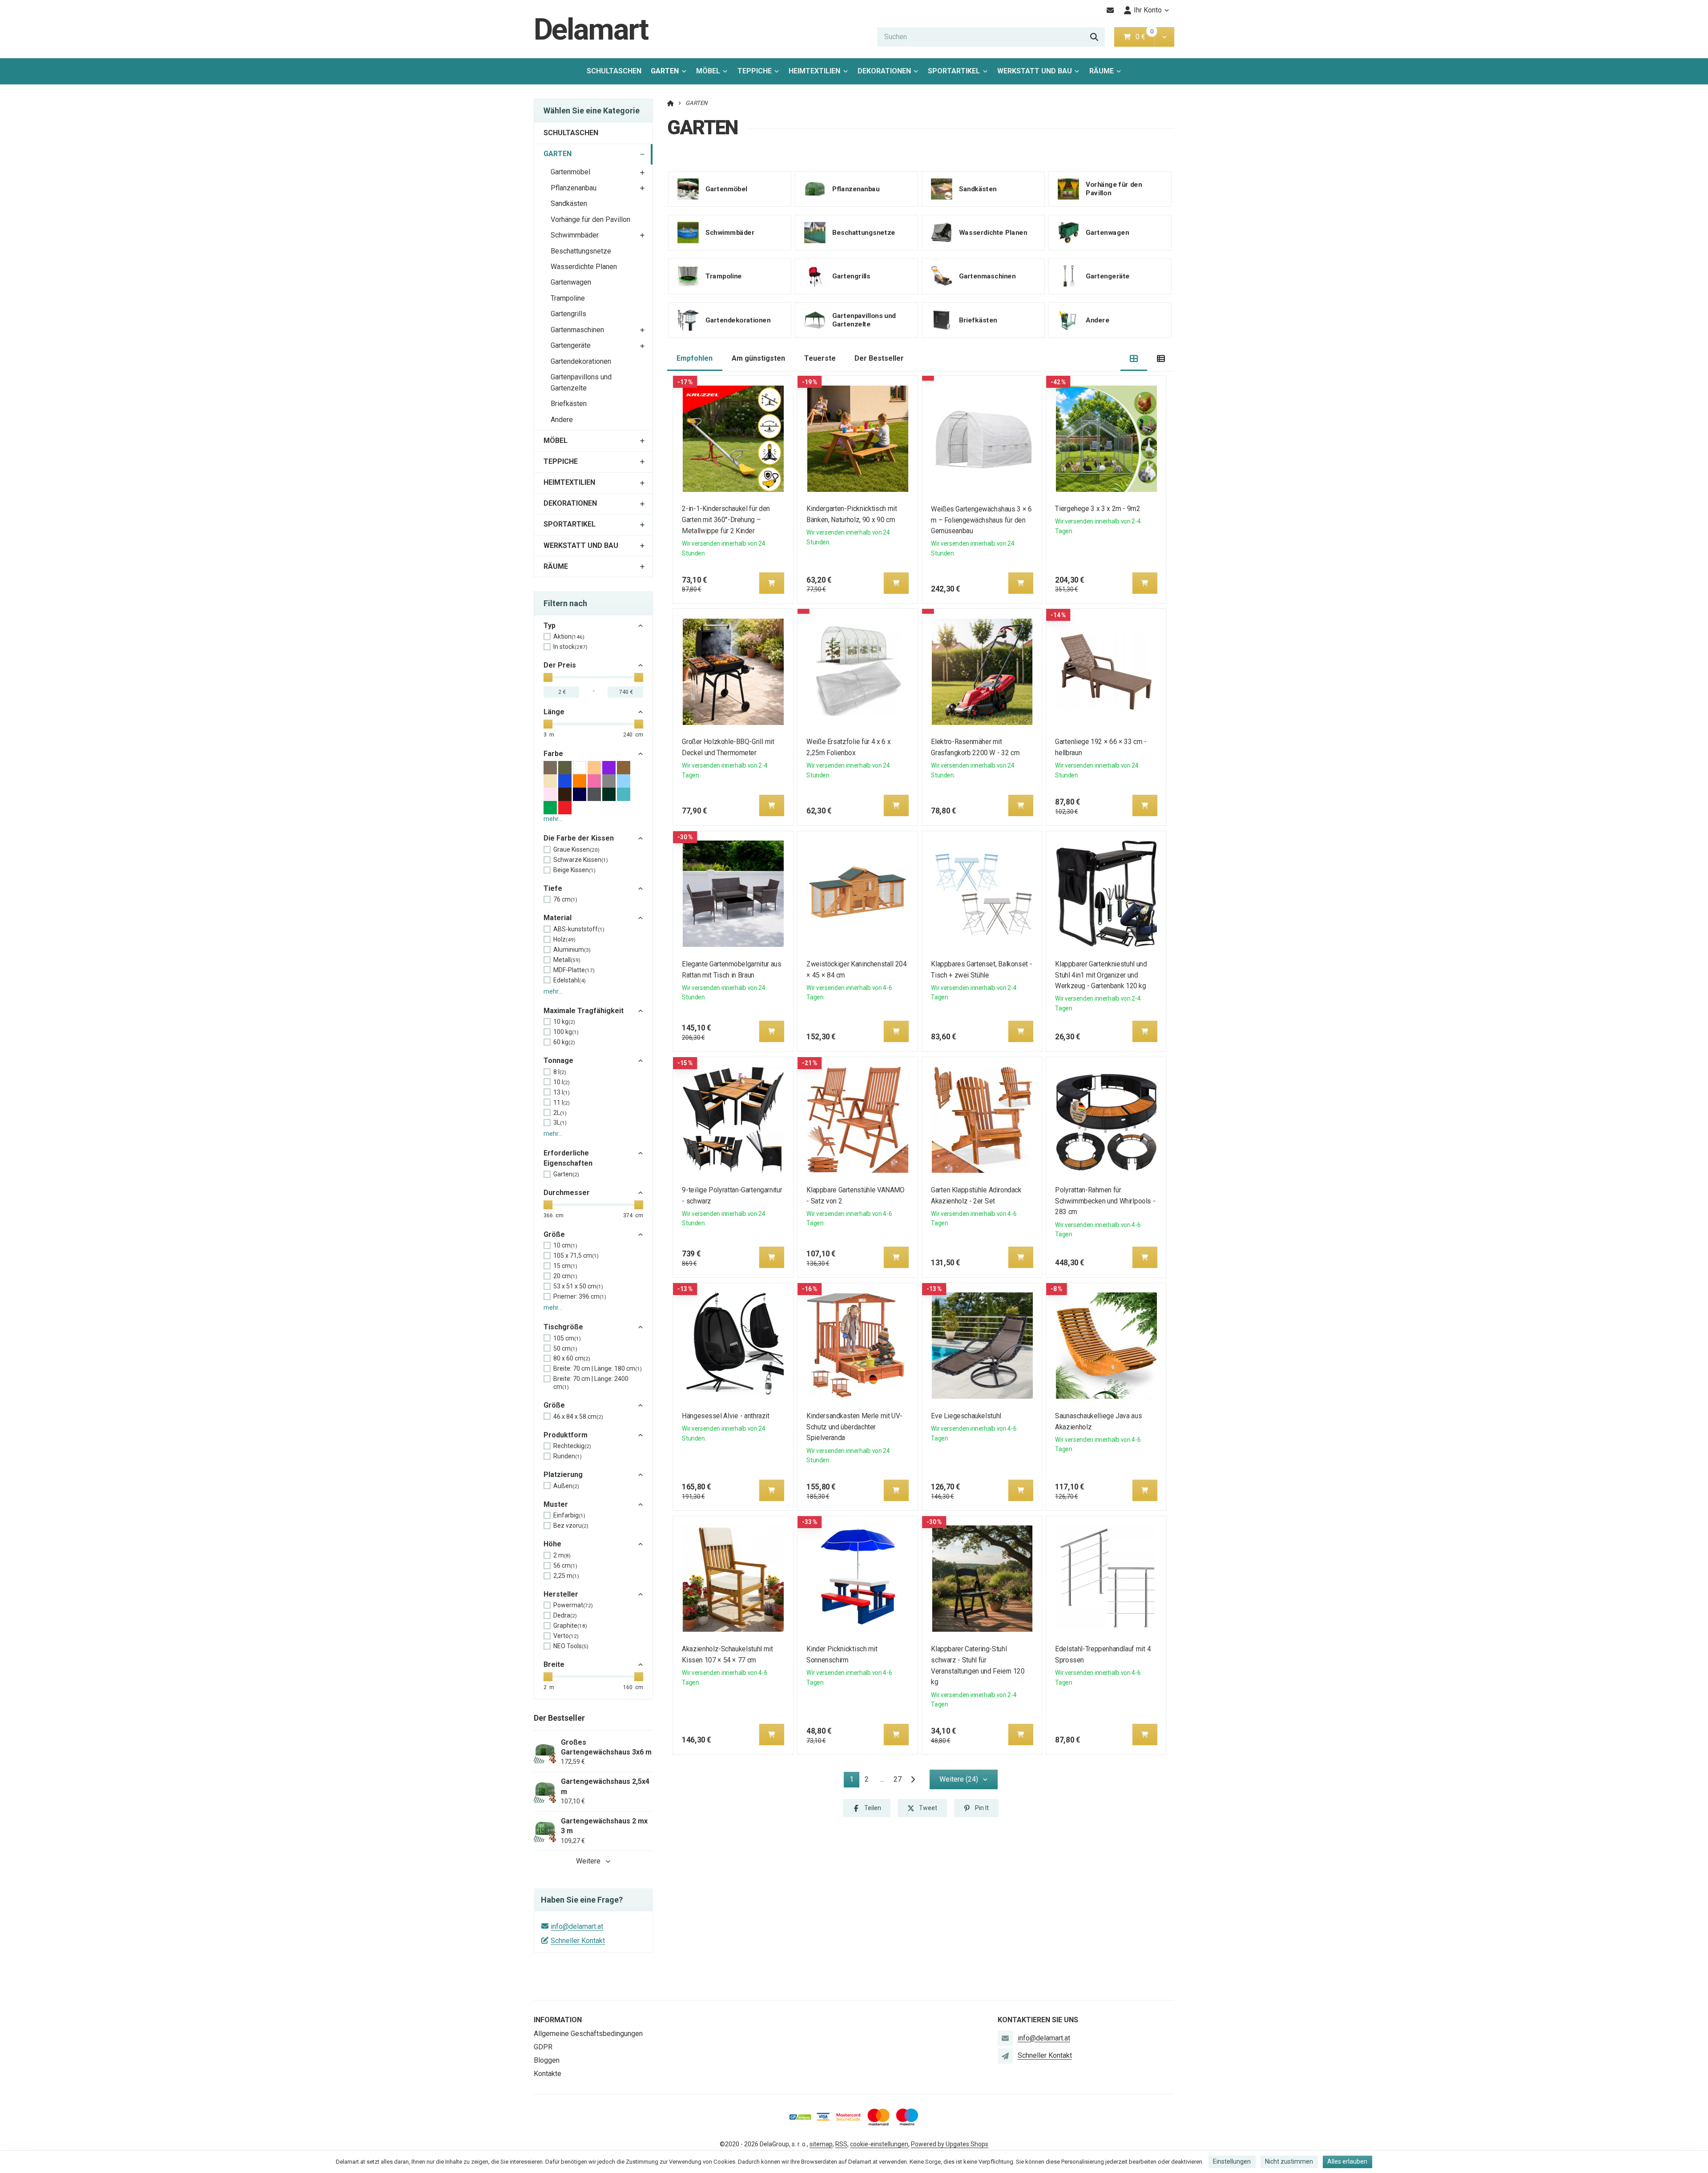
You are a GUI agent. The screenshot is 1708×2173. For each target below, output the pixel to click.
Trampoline (568, 298)
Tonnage (558, 1060)
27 (898, 1779)
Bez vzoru (571, 1525)
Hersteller (561, 1594)
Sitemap (821, 2144)
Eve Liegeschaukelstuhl (966, 1416)
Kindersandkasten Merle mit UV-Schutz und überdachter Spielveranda (854, 1427)
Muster (556, 1504)
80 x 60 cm (572, 1358)
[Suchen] (1094, 37)
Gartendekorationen (581, 361)
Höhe (552, 1544)
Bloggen (547, 2060)
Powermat (573, 1605)
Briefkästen (569, 404)
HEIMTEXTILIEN (814, 71)
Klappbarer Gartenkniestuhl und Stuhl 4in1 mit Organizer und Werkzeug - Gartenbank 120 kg (1101, 975)
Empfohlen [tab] (695, 358)
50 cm (565, 1348)
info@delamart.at (577, 1926)
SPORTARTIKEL (954, 71)
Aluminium (572, 950)
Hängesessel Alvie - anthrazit (726, 1416)
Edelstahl (570, 980)
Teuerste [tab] (820, 358)
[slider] (548, 677)
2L (560, 1113)
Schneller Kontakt (578, 1941)
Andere (562, 420)
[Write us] (1005, 2056)
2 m (562, 1555)
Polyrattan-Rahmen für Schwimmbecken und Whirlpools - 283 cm (1106, 1201)
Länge (554, 712)
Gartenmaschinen (577, 330)
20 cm (565, 1276)
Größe (554, 1234)
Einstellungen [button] (1232, 2161)
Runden (568, 1456)
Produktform (566, 1435)
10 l (562, 1082)
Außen (566, 1486)
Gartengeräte (571, 345)
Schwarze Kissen (581, 860)
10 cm (565, 1245)
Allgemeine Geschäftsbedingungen (588, 2034)
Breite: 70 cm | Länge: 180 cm (598, 1368)
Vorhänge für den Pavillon (590, 219)
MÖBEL (708, 71)
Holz (564, 939)
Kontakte (548, 2074)
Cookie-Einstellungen (879, 2144)
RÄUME (1102, 71)
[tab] (1134, 359)
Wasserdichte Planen (584, 267)
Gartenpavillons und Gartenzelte (581, 382)
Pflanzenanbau (574, 188)
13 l (562, 1092)
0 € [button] (1144, 37)
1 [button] (854, 1781)
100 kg (566, 1032)
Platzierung (563, 1475)
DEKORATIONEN (884, 71)
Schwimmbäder (575, 235)
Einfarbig (569, 1515)
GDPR (543, 2047)
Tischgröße (563, 1327)
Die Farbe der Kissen (579, 838)
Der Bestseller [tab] (879, 358)
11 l (562, 1103)
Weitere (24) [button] (959, 1779)
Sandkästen (569, 203)
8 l (560, 1072)
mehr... (553, 819)
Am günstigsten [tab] (758, 358)
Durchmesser (567, 1193)
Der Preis (560, 665)
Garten (566, 1174)
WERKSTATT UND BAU (1035, 71)
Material (558, 918)
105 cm (567, 1338)
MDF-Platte (574, 970)
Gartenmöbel (570, 172)
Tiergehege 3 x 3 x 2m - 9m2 (1098, 509)
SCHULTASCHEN (614, 71)
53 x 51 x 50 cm (578, 1286)
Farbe (553, 754)
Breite (554, 1664)
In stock (570, 647)
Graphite (570, 1626)
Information (558, 2020)
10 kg (564, 1022)
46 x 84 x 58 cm (578, 1416)
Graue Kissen (576, 849)
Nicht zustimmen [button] (1289, 2161)
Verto (566, 1636)
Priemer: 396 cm (580, 1296)
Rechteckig (572, 1446)
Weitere (588, 1861)
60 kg (564, 1042)
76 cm (565, 899)
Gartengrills (568, 314)
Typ (550, 626)
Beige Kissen (574, 870)
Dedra (565, 1615)
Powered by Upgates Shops (950, 2144)
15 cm (565, 1266)
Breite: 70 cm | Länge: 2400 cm (591, 1383)
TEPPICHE (755, 71)
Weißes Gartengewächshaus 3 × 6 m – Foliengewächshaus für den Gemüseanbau (981, 520)
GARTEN (671, 74)
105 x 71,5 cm (576, 1256)
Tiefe (553, 888)
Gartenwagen (571, 282)
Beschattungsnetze (581, 251)
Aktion (569, 636)
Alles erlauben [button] (1347, 2161)
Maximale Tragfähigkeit (584, 1011)
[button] (1164, 37)
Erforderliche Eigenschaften (568, 1158)
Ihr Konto (1148, 10)
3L (560, 1123)
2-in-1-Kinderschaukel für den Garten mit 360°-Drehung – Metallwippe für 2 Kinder (726, 520)
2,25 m (566, 1576)
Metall (567, 960)
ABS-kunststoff (579, 929)
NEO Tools (571, 1646)
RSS (841, 2144)
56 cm (565, 1565)
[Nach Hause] (671, 103)
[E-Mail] (1110, 10)
